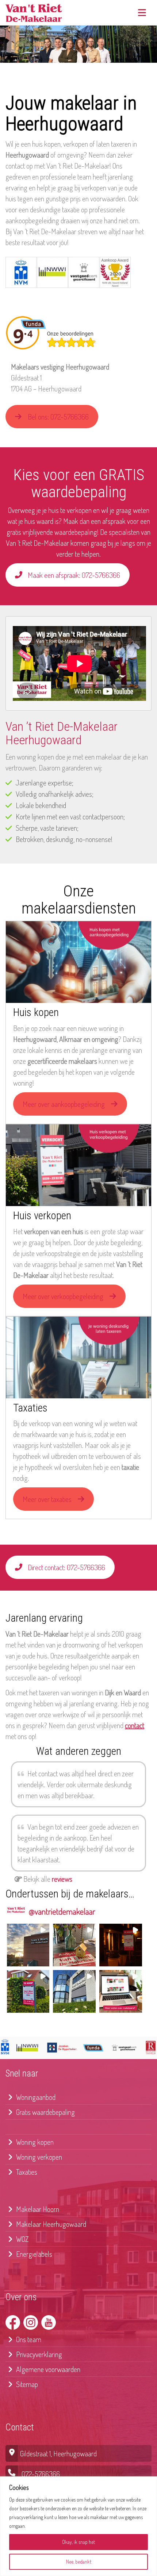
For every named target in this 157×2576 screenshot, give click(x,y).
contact (135, 1725)
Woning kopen (34, 2142)
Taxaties (26, 2172)
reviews (62, 1879)
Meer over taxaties (47, 1499)
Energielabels (33, 2254)
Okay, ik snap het (78, 2542)
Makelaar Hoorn (37, 2209)
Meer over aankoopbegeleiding (64, 1104)
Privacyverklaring (38, 2354)
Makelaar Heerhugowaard (50, 2224)
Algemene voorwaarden (47, 2369)
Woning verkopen (38, 2157)
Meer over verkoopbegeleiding (63, 1296)
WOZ (22, 2239)
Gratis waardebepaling (45, 2112)
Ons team (28, 2339)
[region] (78, 2526)
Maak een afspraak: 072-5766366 (74, 575)
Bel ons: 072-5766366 (58, 417)
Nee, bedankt (79, 2562)
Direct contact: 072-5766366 (66, 1567)
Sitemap (26, 2384)
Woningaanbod (35, 2097)
